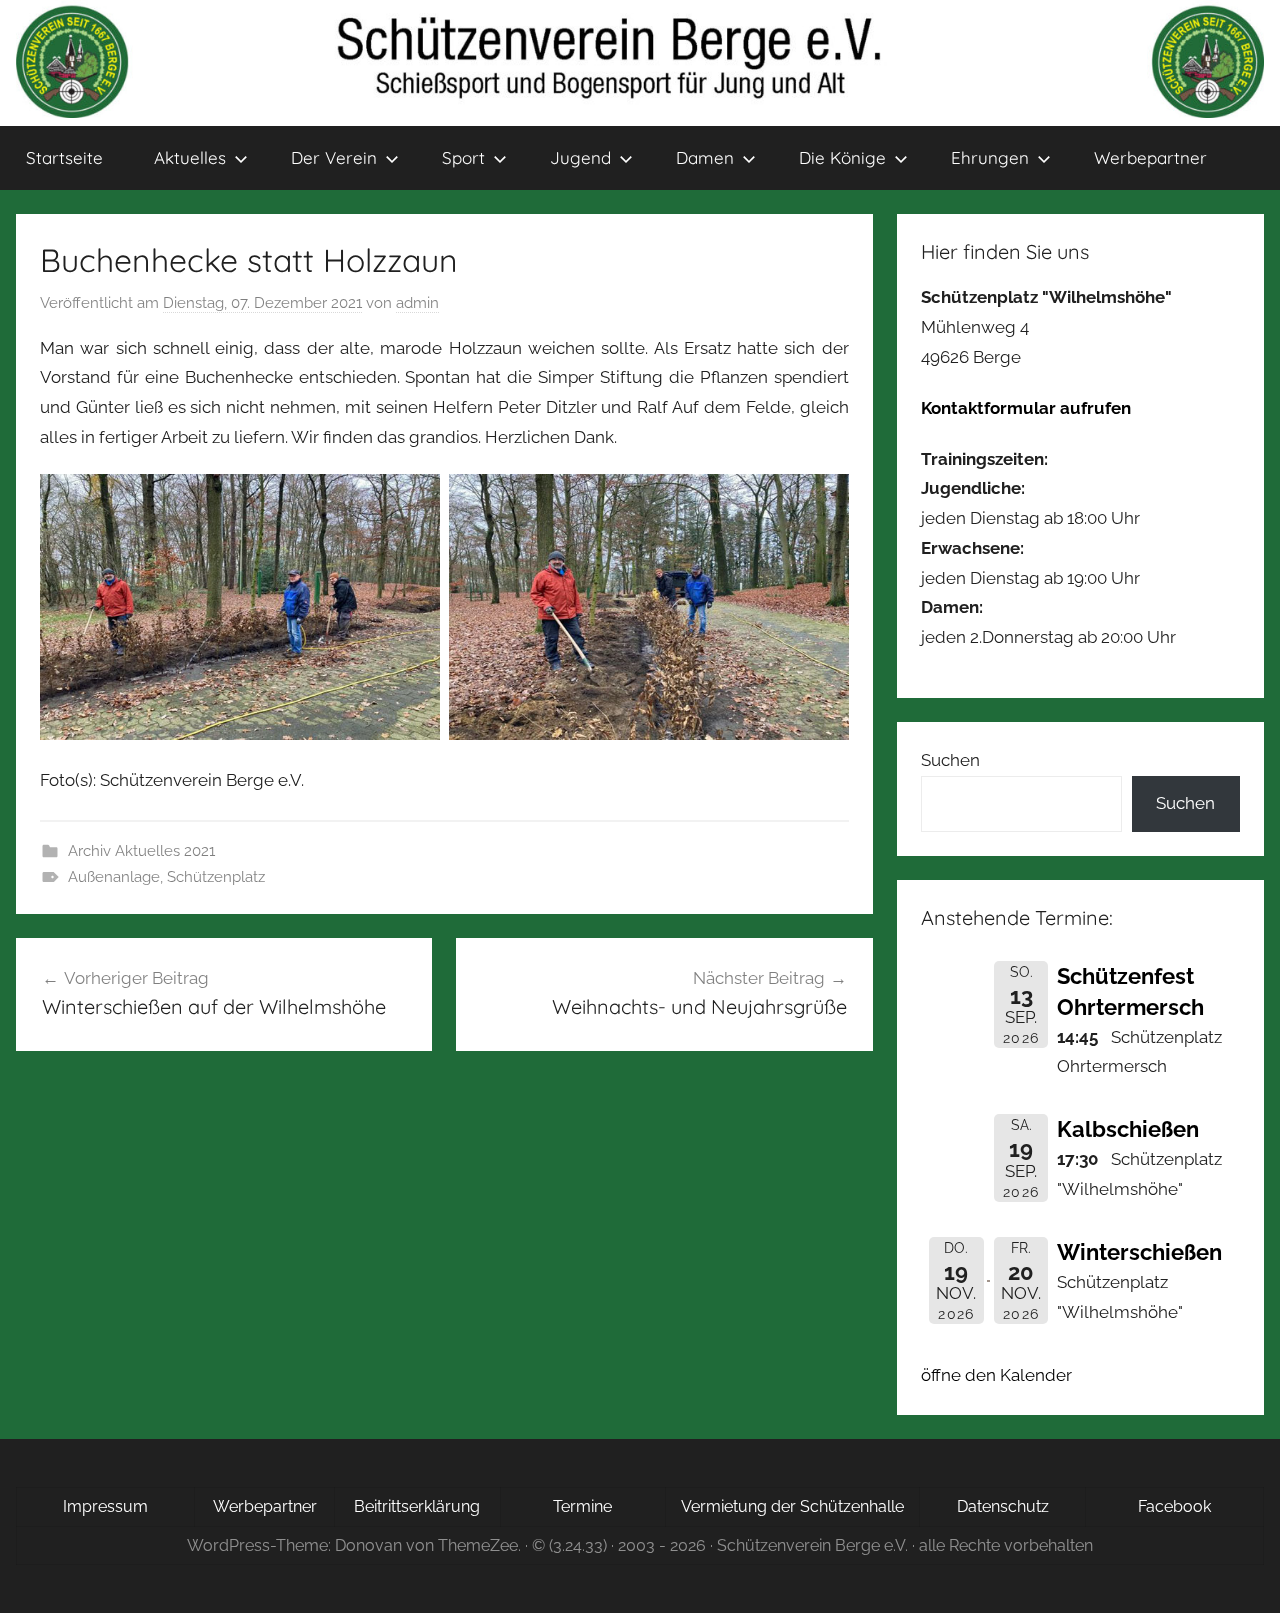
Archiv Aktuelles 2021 (141, 851)
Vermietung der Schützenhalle (792, 1506)
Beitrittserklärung (417, 1506)
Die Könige (842, 157)
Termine (582, 1506)
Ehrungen (990, 157)
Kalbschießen (1128, 1129)
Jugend (580, 157)
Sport (463, 157)
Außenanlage (114, 877)
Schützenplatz (216, 877)
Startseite (64, 157)
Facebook (1174, 1506)
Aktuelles (190, 157)
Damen (705, 157)
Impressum (105, 1506)
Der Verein (334, 157)
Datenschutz (1003, 1506)
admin (417, 303)
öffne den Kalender (996, 1375)
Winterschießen (1139, 1252)
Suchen (950, 760)
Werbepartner (1150, 157)
